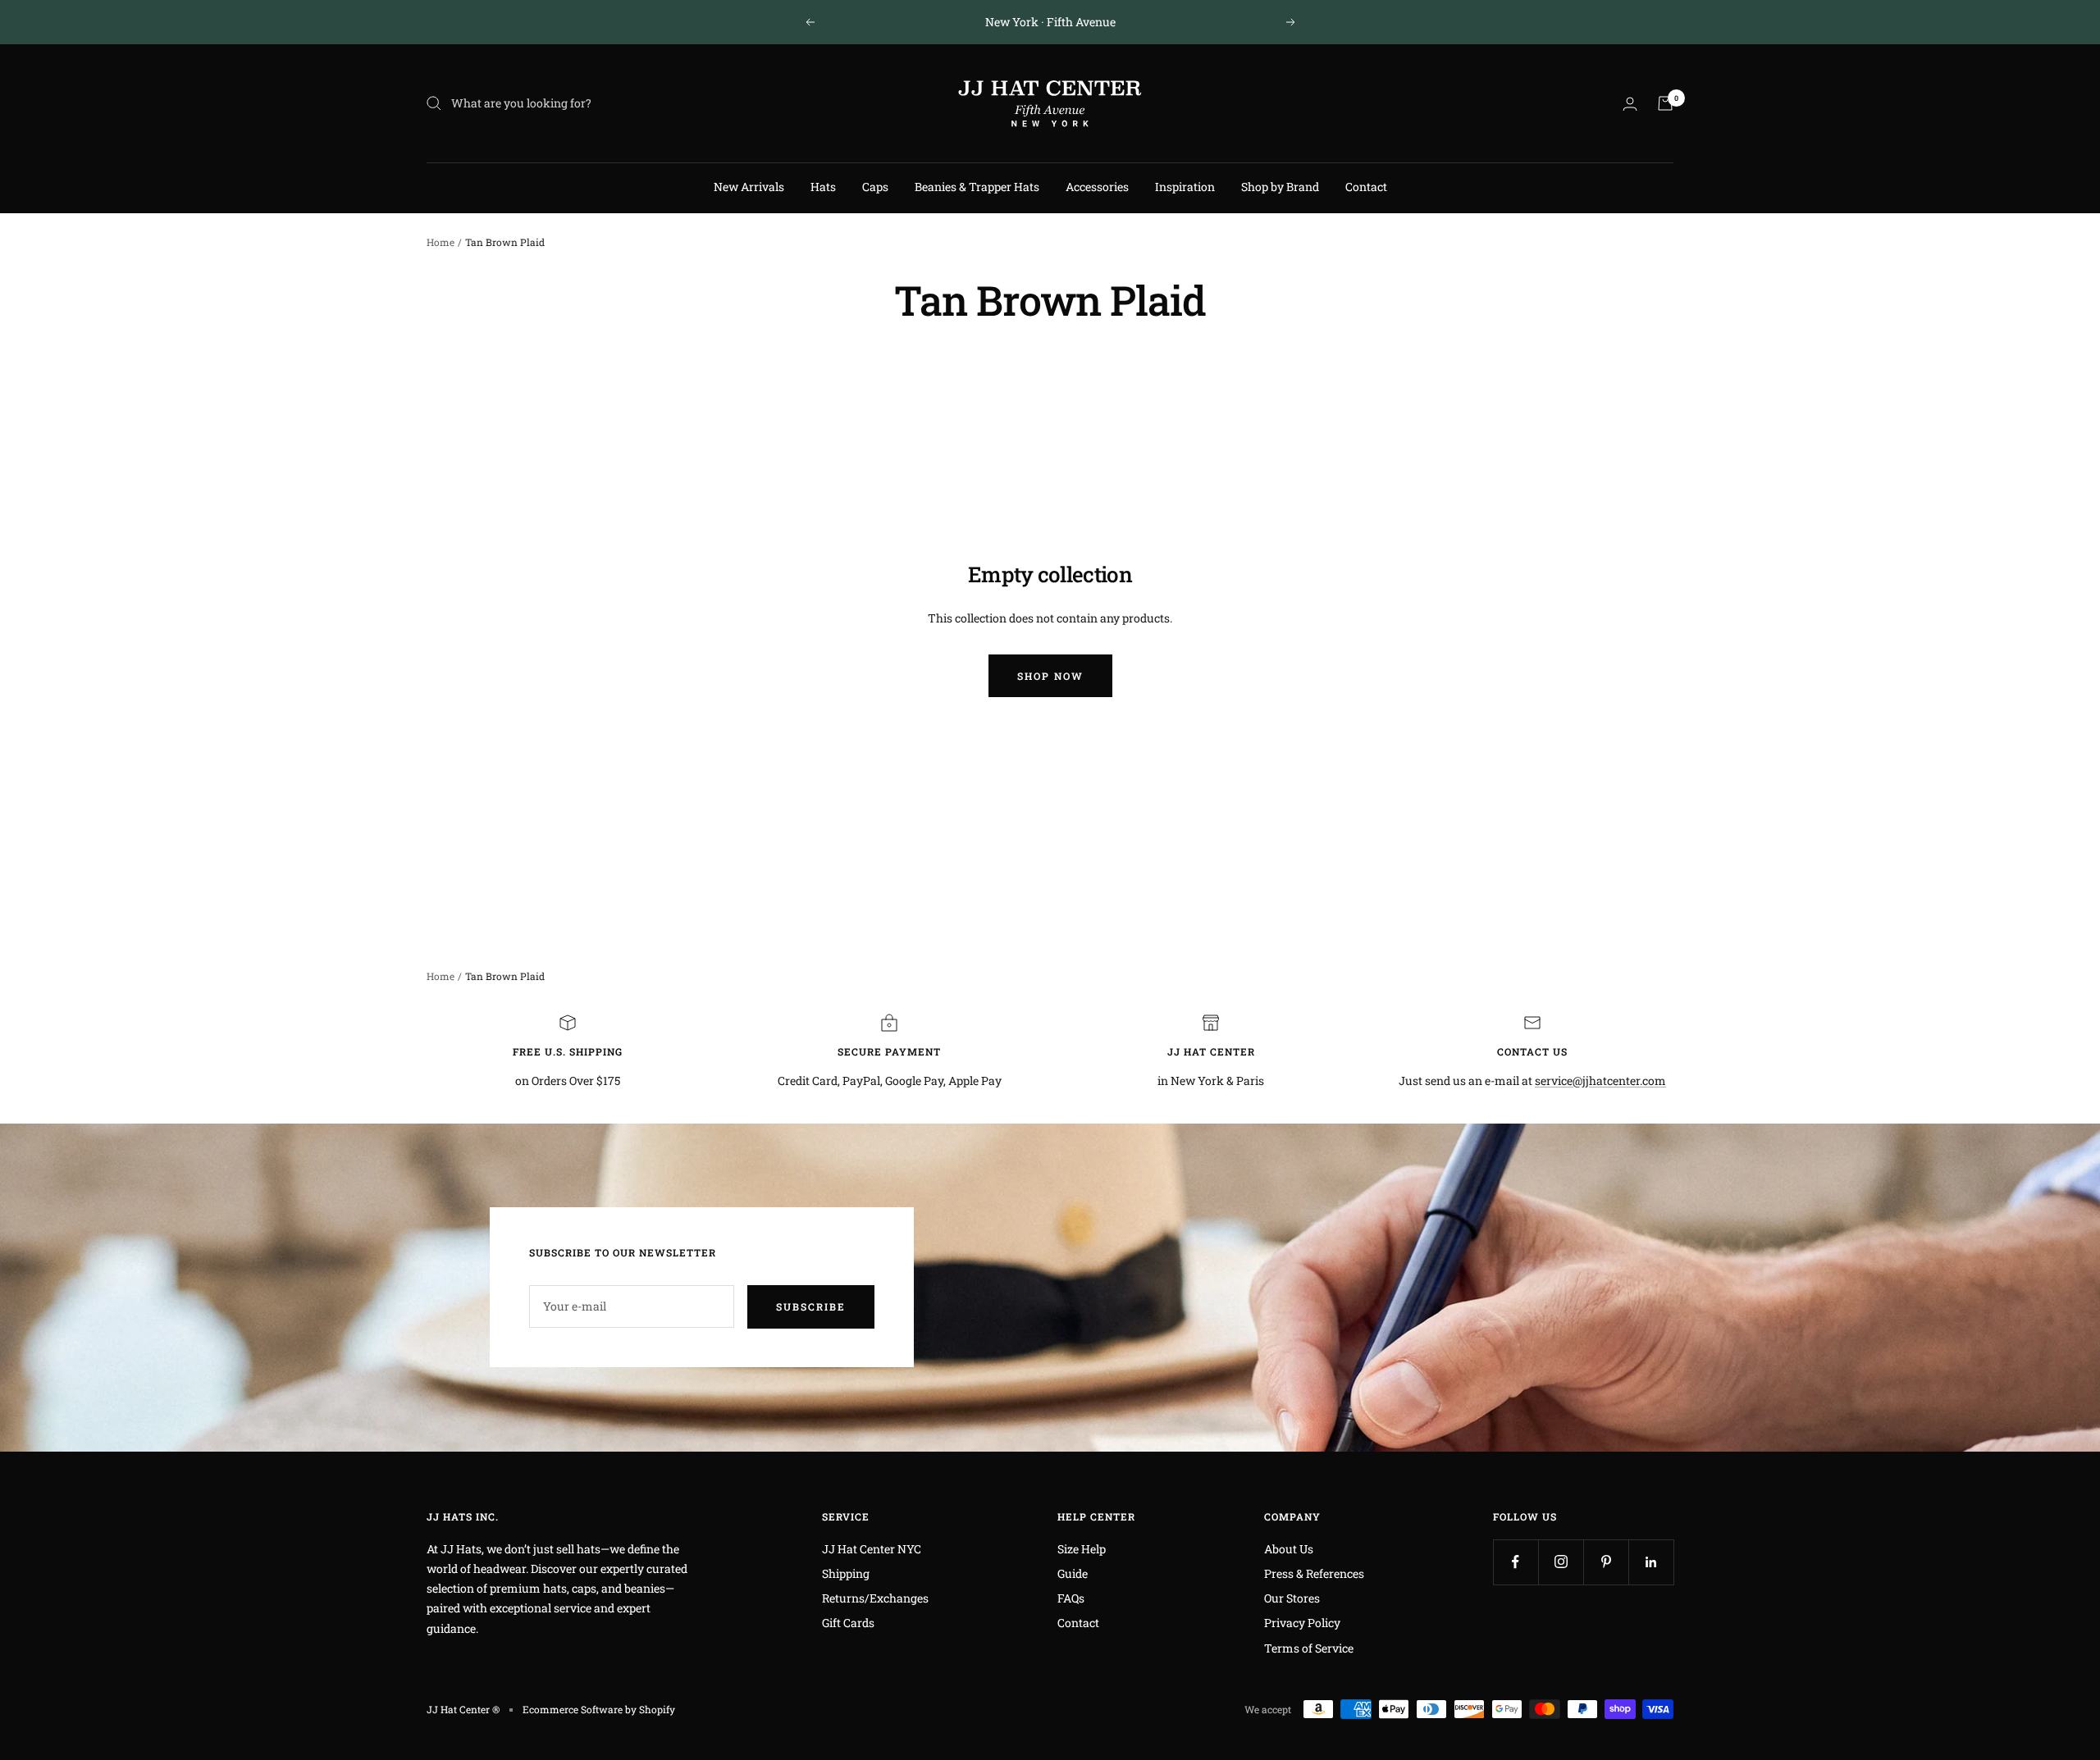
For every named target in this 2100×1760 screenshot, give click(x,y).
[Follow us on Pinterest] (1606, 1562)
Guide (1073, 1573)
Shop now (1050, 676)
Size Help (1082, 1549)
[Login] (1630, 104)
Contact (1366, 187)
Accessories (1097, 187)
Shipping (846, 1573)
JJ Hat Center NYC (872, 1549)
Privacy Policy (1302, 1623)
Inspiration (1185, 187)
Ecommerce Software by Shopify (599, 1709)
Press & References (1314, 1573)
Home (441, 242)
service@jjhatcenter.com (1600, 1081)
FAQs (1071, 1598)
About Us (1289, 1549)
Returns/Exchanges (875, 1598)
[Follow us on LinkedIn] (1651, 1562)
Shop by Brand (1280, 187)
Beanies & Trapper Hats (977, 187)
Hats (823, 187)
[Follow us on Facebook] (1516, 1562)
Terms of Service (1309, 1648)
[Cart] (1665, 103)
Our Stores (1292, 1598)
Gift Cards (848, 1623)
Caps (875, 187)
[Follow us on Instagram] (1561, 1562)
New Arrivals (749, 187)
